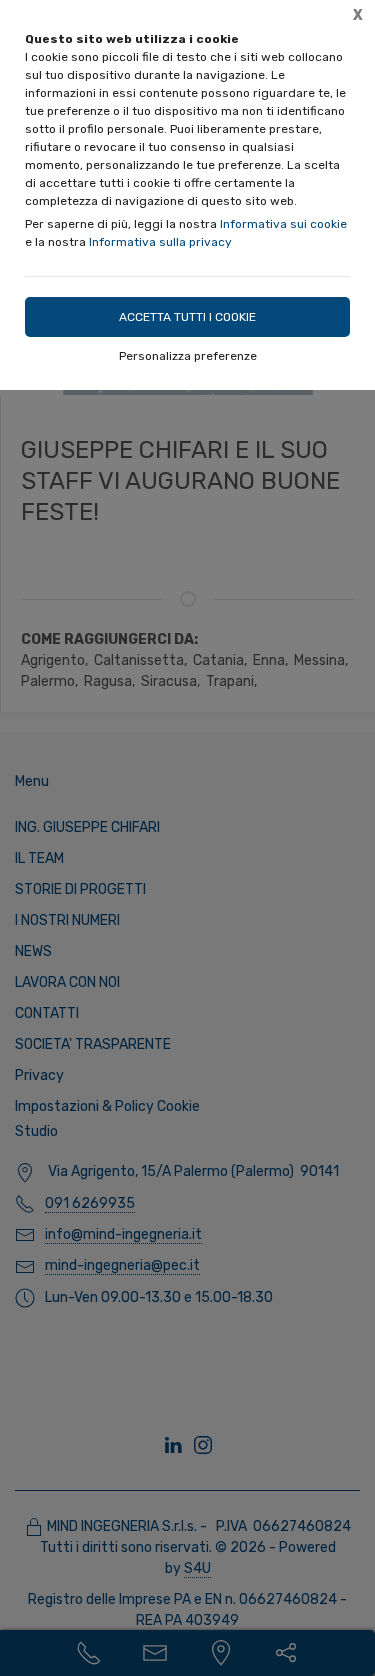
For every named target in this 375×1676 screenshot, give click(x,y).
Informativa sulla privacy (160, 242)
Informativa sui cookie (283, 224)
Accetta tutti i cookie (187, 317)
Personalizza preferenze (188, 356)
